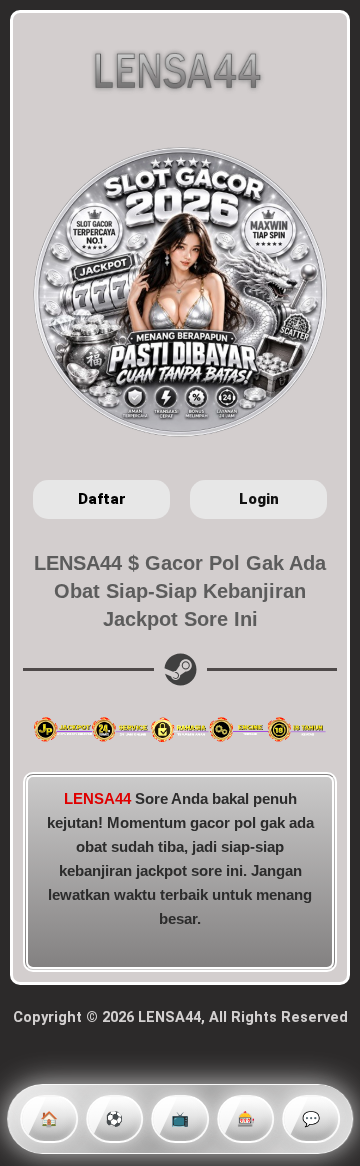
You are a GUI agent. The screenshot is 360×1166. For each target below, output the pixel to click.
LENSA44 (97, 799)
